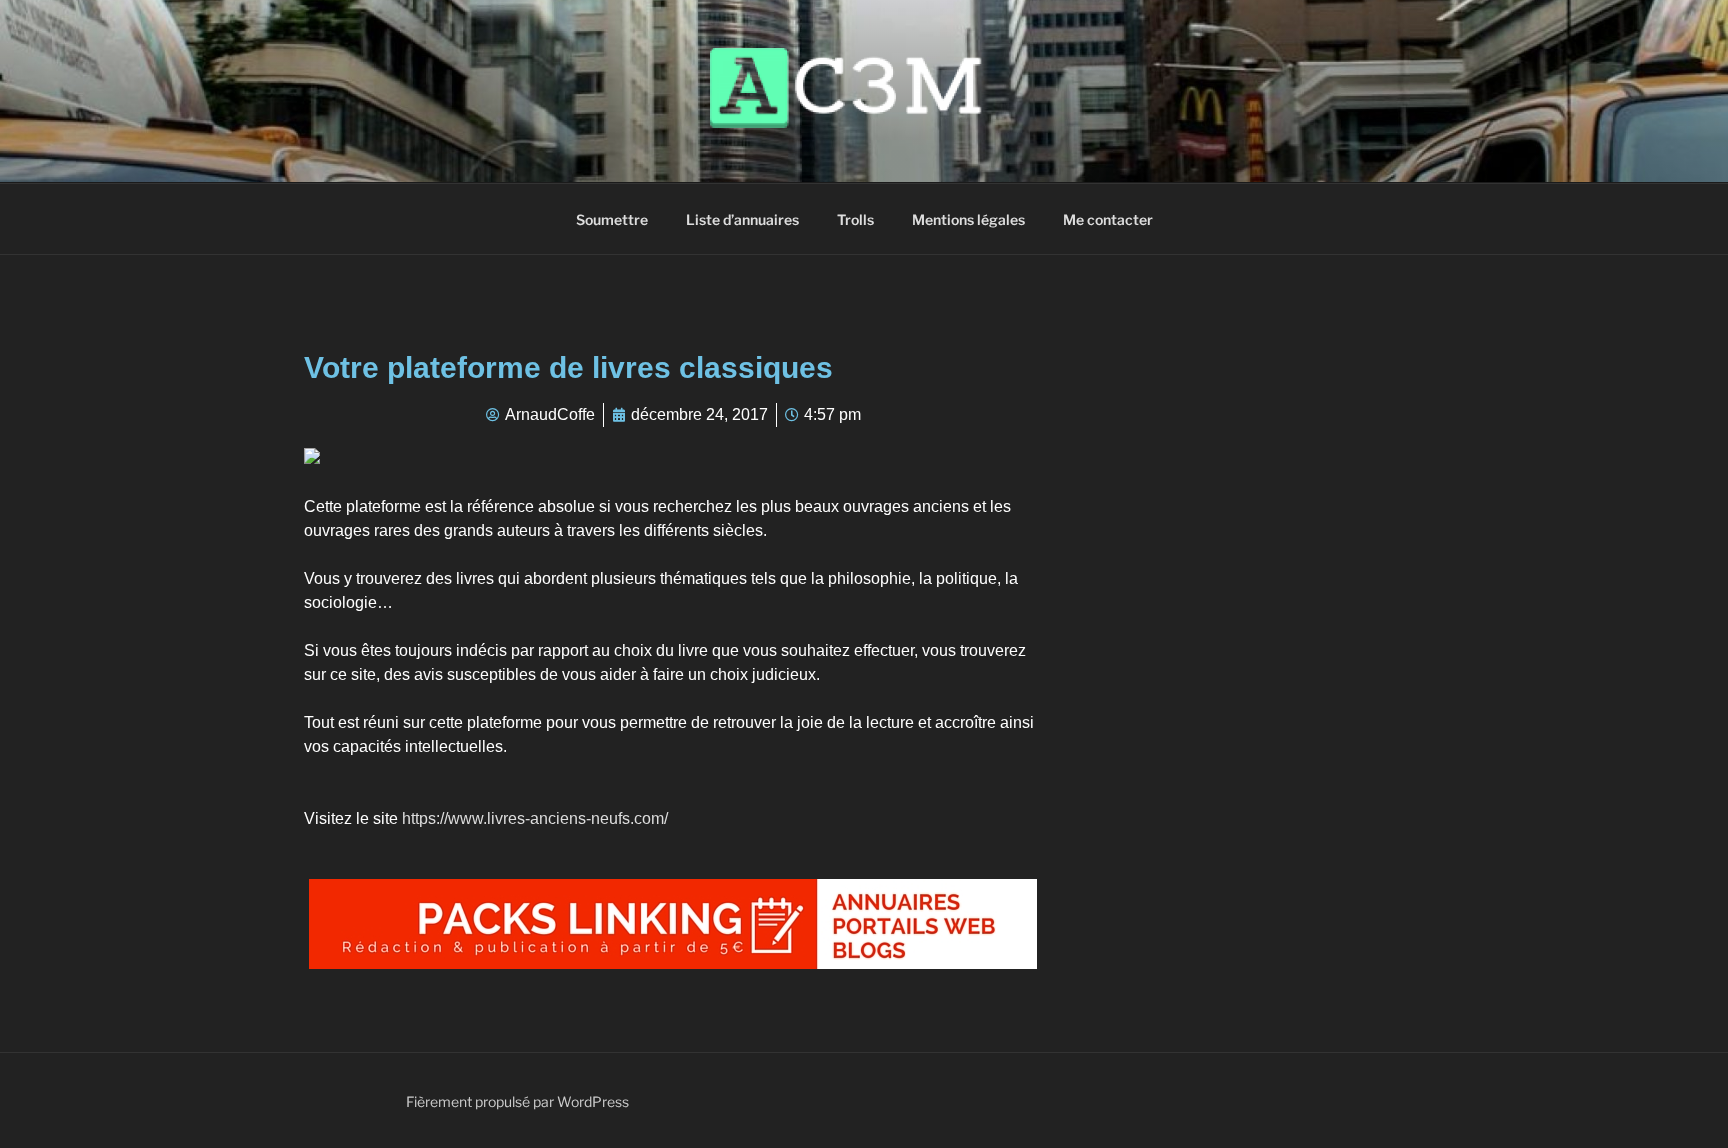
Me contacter (1108, 219)
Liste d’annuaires (742, 219)
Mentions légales (968, 219)
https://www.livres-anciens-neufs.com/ (535, 818)
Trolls (855, 219)
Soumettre (612, 219)
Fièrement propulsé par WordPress (517, 1101)
